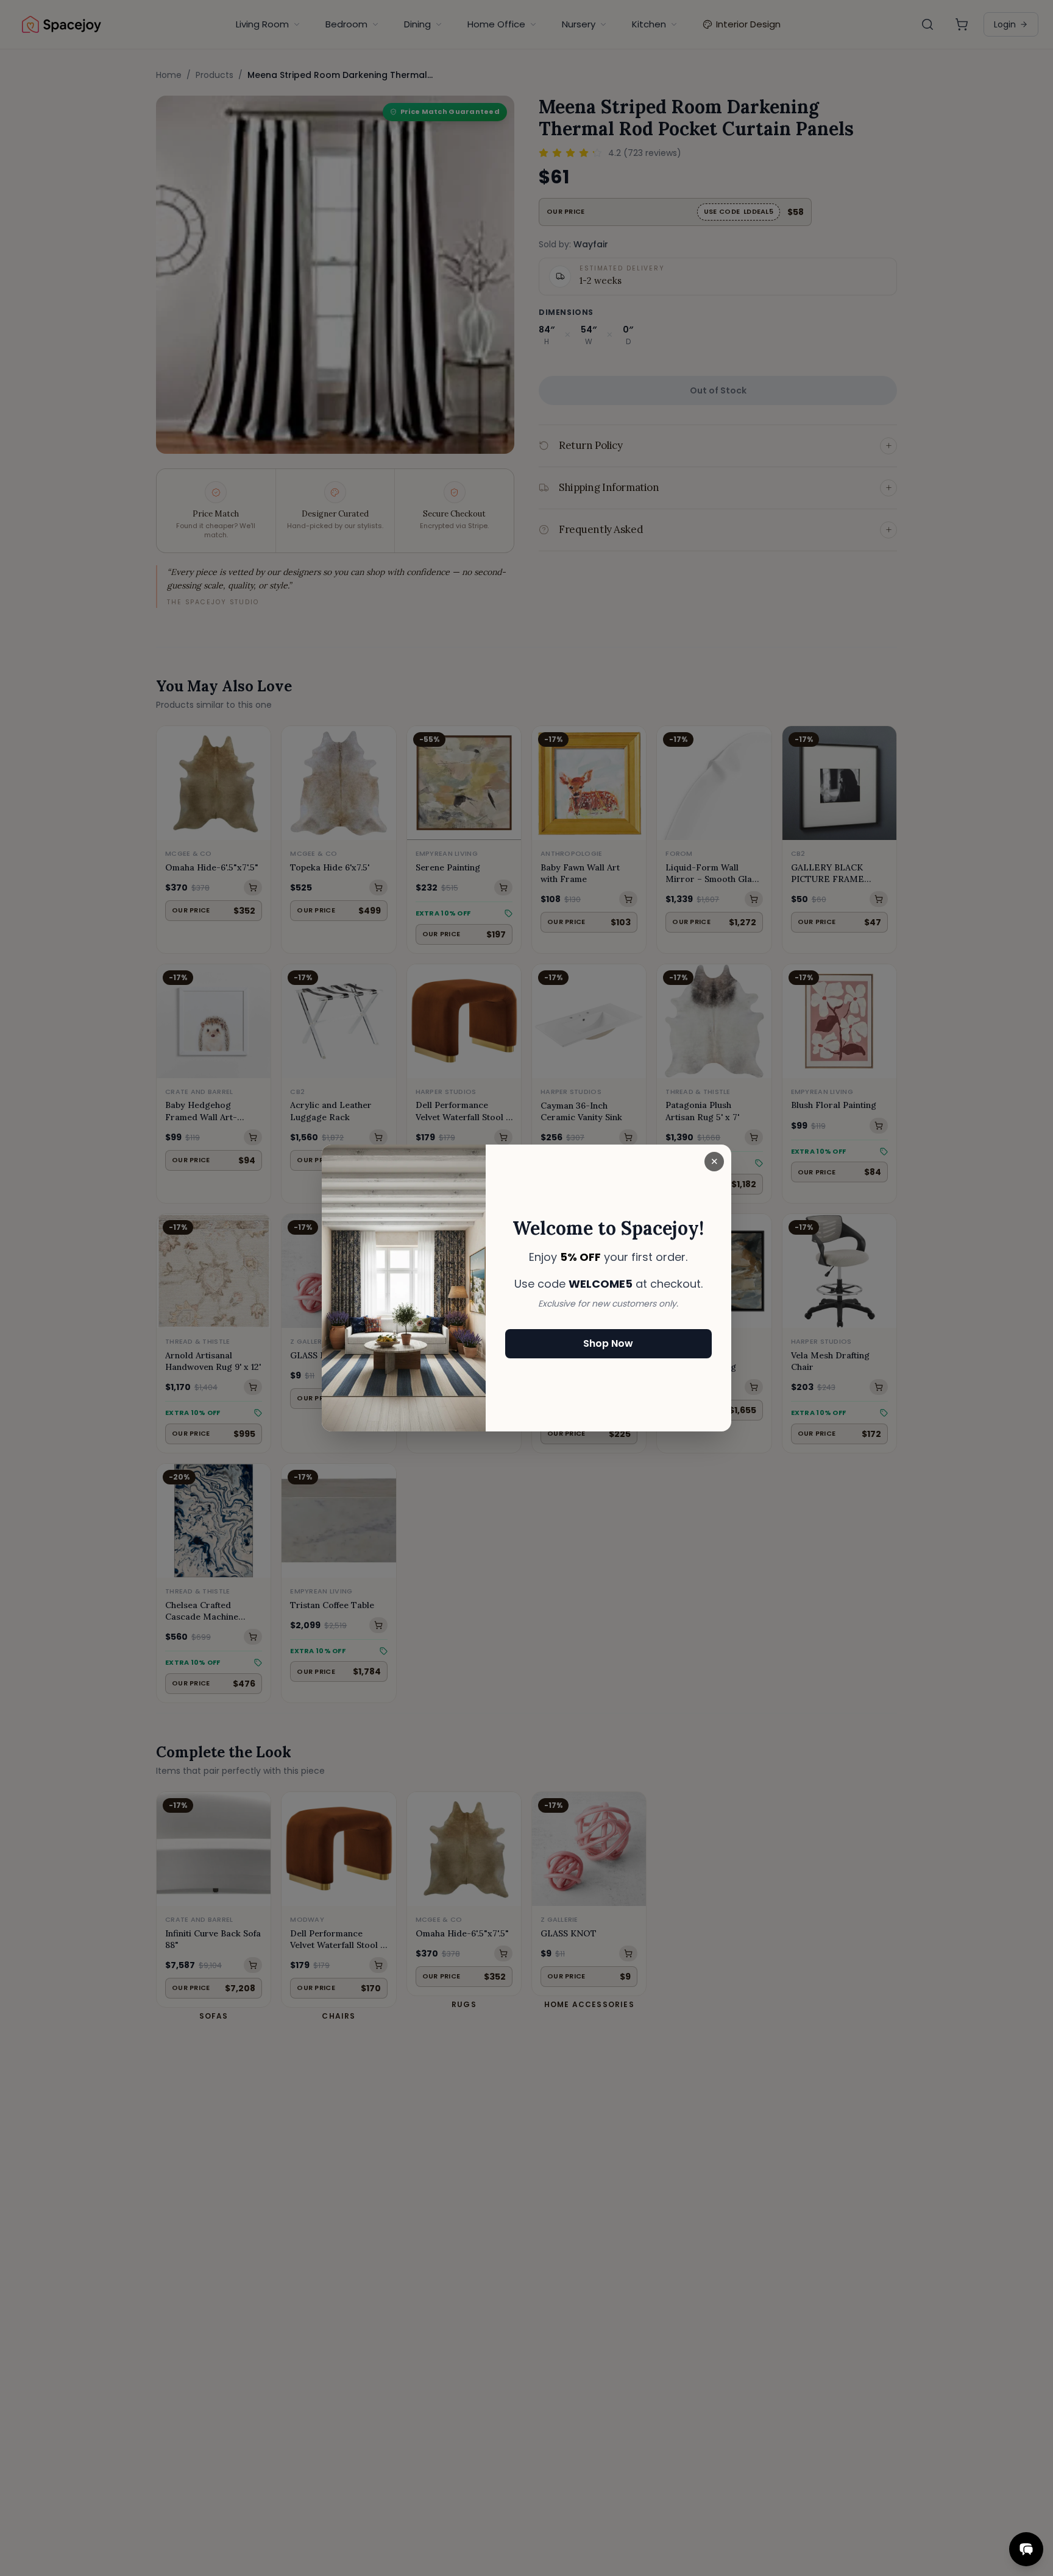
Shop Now (608, 1343)
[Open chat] (1026, 2549)
